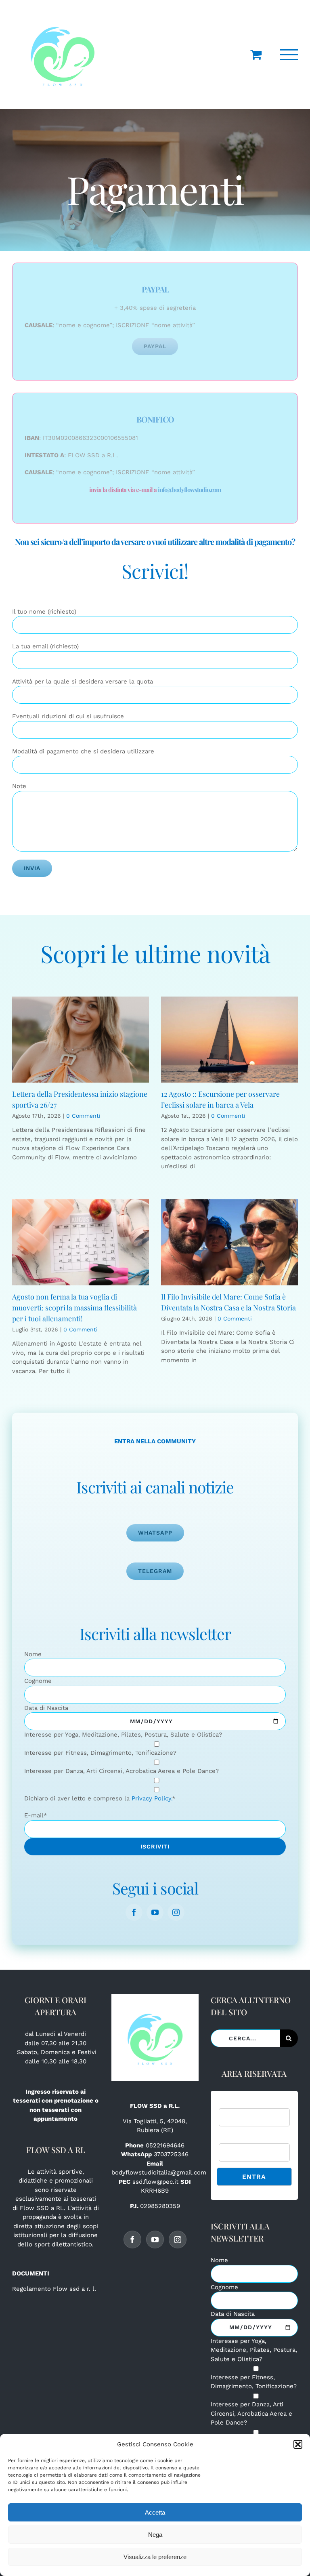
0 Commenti (83, 1116)
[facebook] (134, 1912)
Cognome (38, 1681)
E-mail (36, 1815)
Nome (33, 1654)
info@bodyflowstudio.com (190, 490)
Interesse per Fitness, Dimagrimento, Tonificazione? (100, 1753)
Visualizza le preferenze (155, 2557)
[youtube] (155, 1912)
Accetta (155, 2512)
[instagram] (176, 1912)
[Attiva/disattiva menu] (289, 55)
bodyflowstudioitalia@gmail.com (159, 2172)
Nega (155, 2535)
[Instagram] (178, 2240)
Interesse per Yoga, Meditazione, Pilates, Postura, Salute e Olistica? (123, 1735)
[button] (298, 2444)
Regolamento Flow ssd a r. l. (54, 2289)
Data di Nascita (46, 1708)
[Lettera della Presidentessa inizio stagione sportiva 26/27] (81, 1040)
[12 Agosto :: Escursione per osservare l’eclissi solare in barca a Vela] (229, 1040)
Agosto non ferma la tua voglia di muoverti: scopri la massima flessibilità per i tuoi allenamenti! (74, 1308)
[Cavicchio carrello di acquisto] (256, 55)
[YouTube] (155, 2240)
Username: (234, 2103)
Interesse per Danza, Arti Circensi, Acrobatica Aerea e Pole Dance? (121, 1771)
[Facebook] (132, 2240)
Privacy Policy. (152, 1798)
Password (232, 2139)
